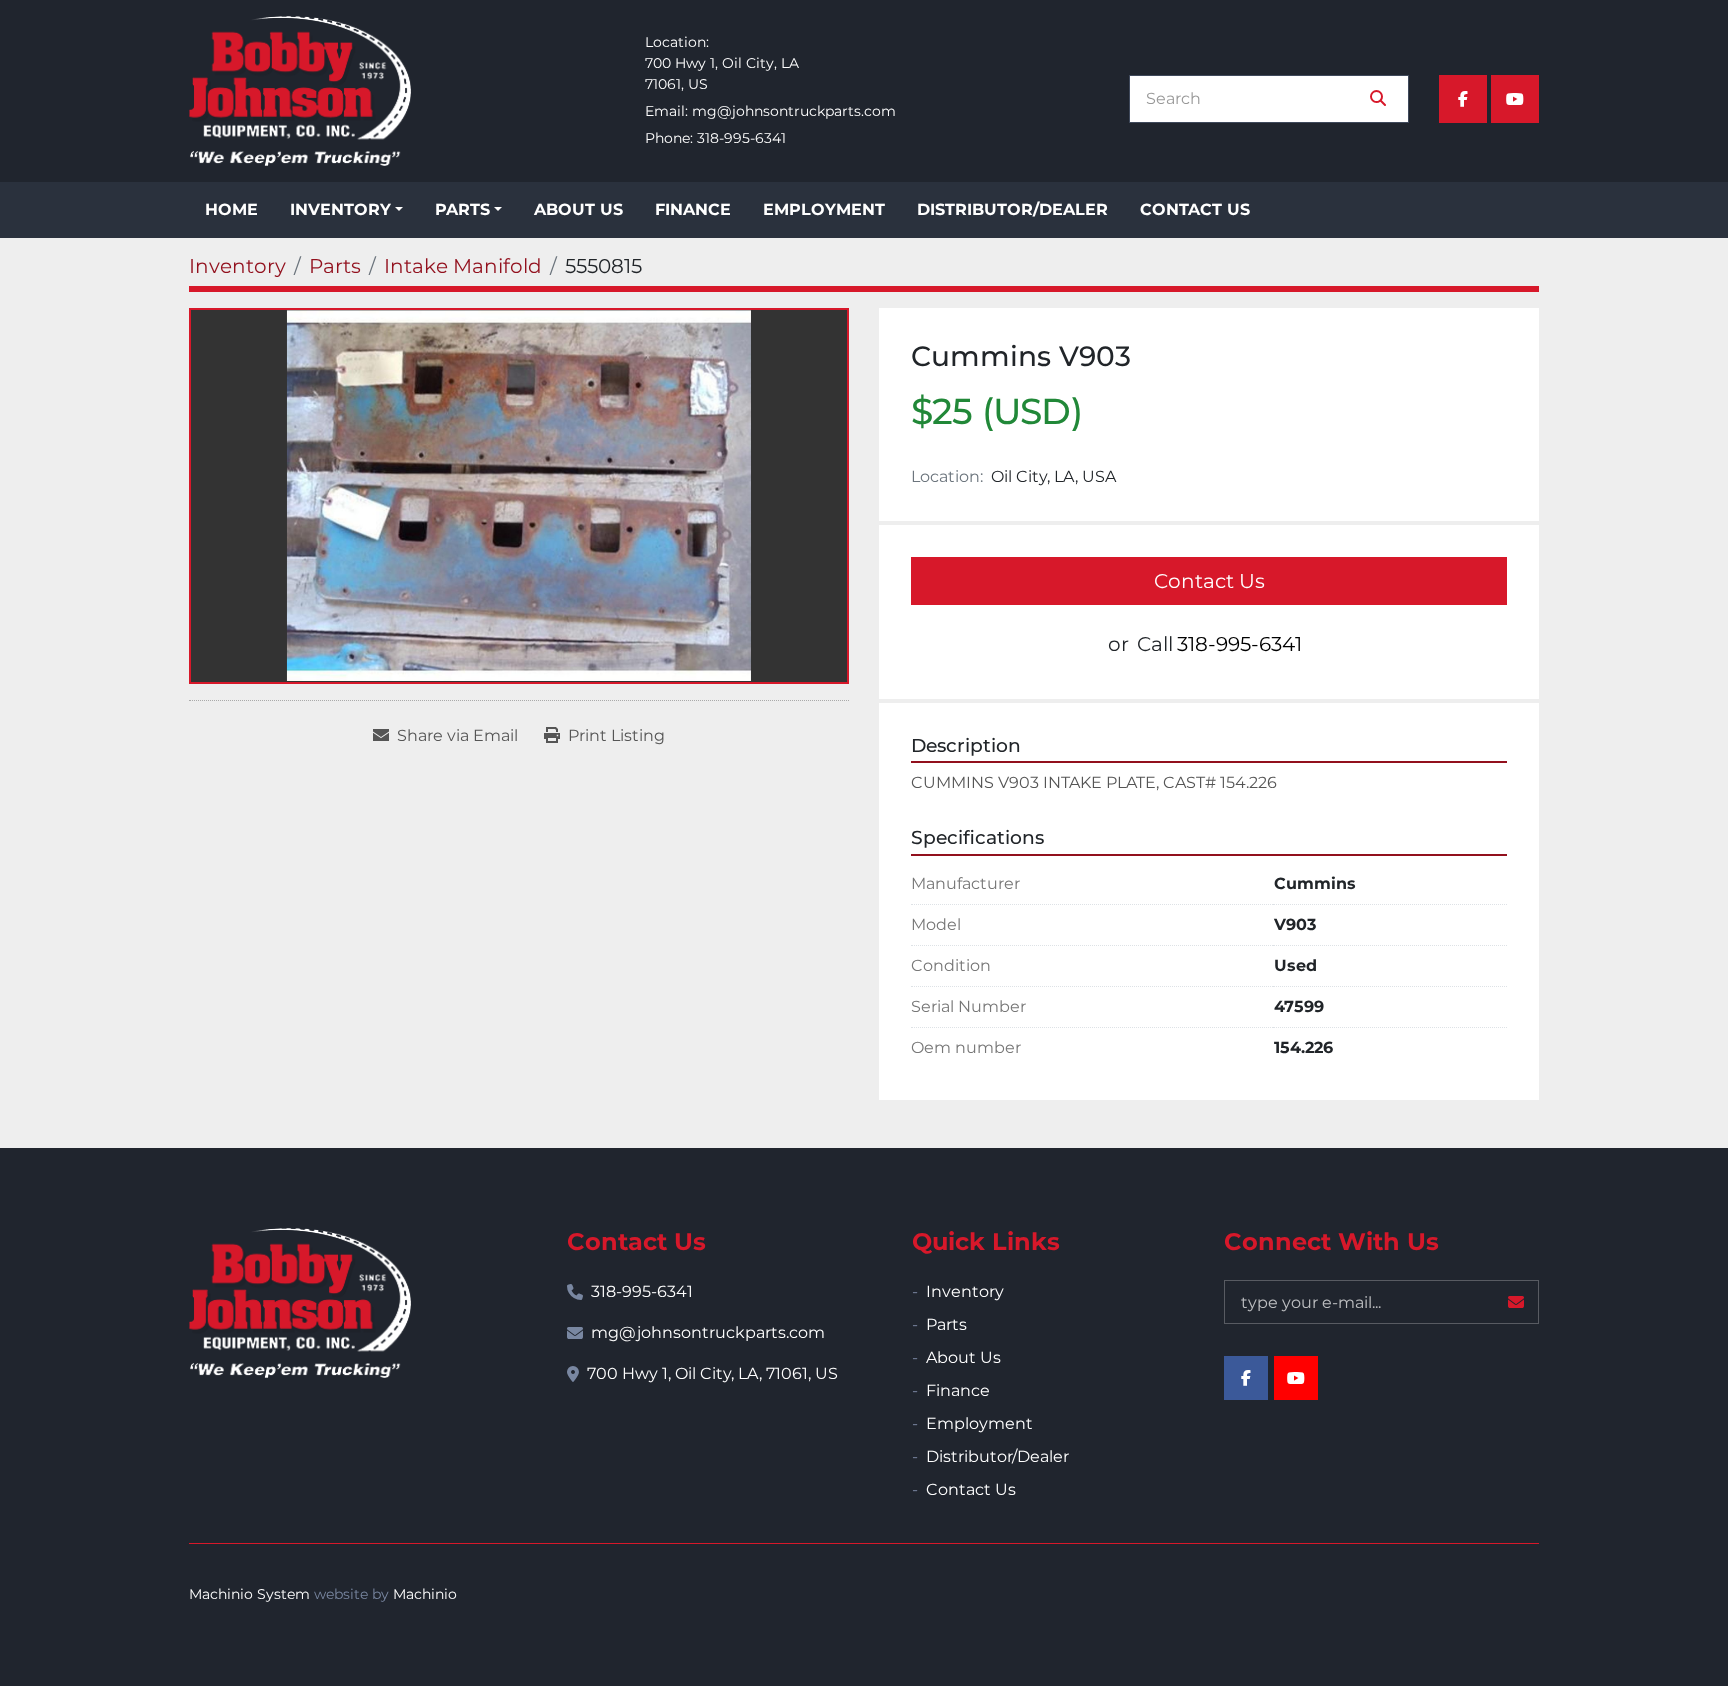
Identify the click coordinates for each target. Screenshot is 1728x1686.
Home (231, 209)
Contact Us (1195, 209)
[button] (346, 210)
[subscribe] (1516, 1302)
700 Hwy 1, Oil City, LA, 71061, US (712, 1373)
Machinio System (249, 1594)
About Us (578, 209)
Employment (824, 209)
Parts (462, 209)
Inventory (340, 209)
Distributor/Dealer (1012, 209)
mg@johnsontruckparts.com (794, 111)
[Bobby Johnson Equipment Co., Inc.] (300, 1303)
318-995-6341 (741, 138)
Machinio (425, 1594)
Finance (693, 209)
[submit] (1378, 99)
